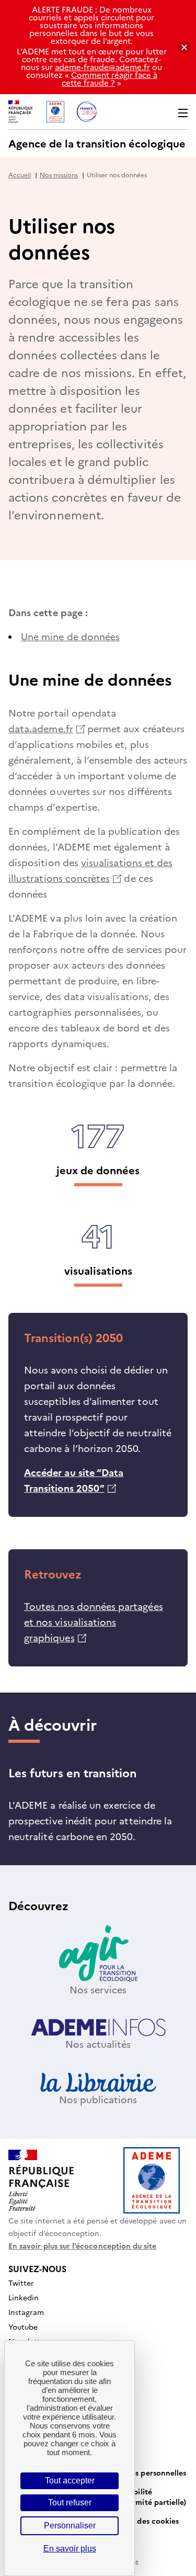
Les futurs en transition (73, 1772)
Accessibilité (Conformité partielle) (147, 2496)
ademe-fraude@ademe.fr (102, 67)
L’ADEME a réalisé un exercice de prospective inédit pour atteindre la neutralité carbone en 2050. (90, 1820)
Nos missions (59, 174)
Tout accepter (70, 2481)
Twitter (21, 2283)
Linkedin (24, 2297)
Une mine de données (70, 636)
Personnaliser (70, 2526)
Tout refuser (70, 2503)
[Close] (184, 47)
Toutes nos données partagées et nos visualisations (94, 1622)
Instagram (26, 2312)
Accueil (20, 174)
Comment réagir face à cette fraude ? (109, 78)
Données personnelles (147, 2472)
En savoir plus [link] (70, 2549)
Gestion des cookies (143, 2521)
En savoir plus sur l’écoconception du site (83, 2245)
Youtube (23, 2327)
